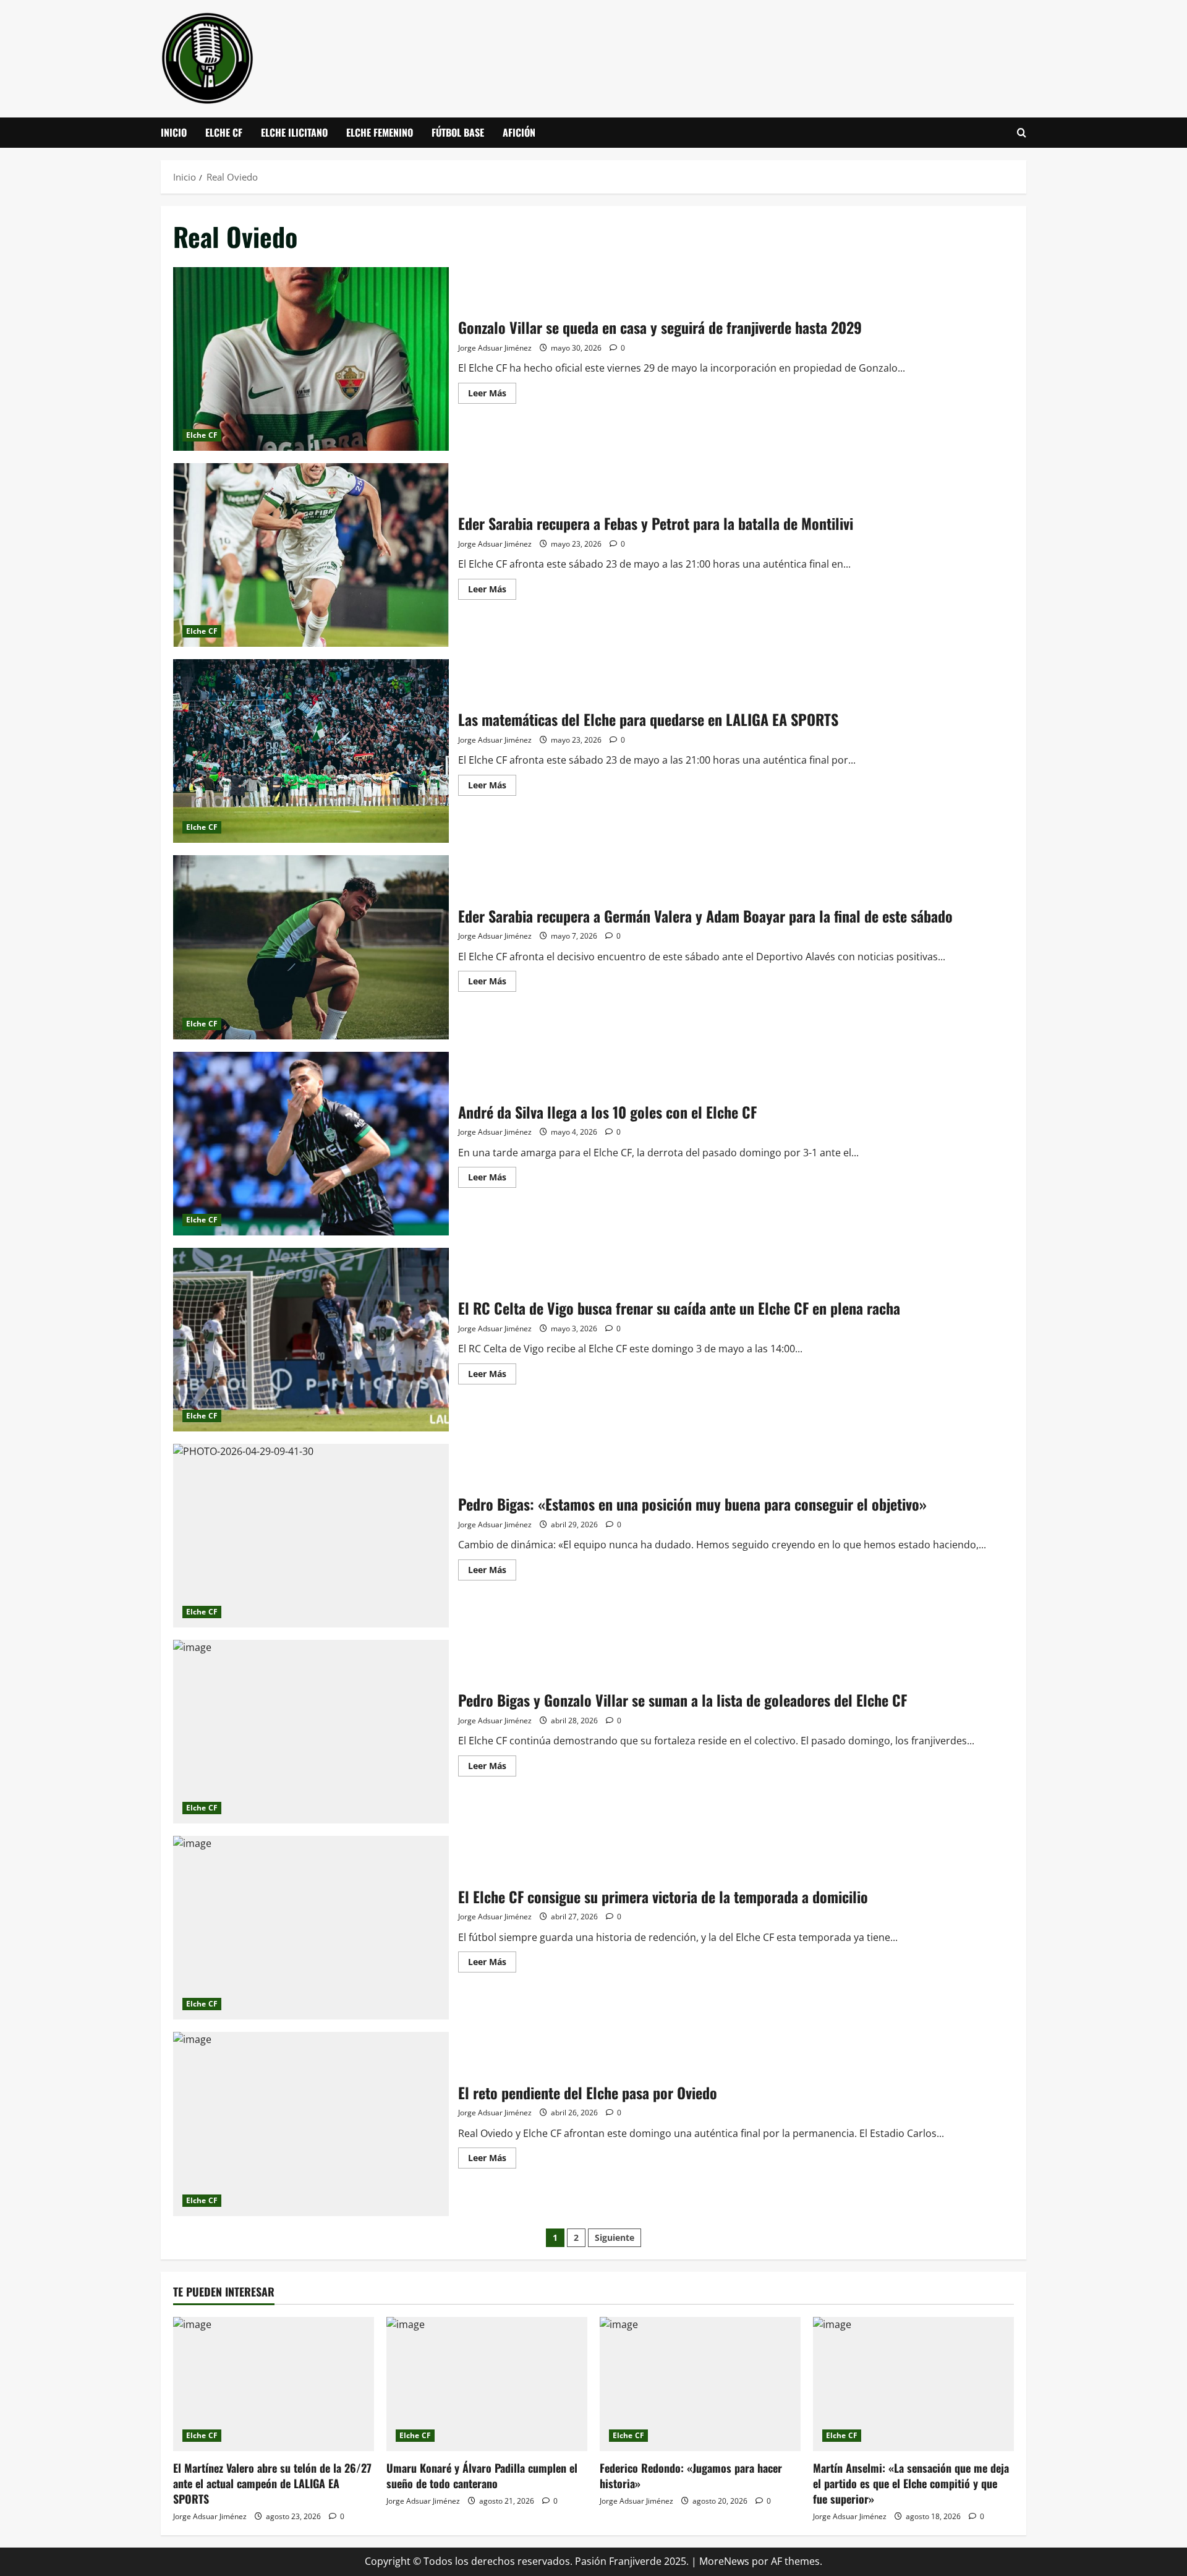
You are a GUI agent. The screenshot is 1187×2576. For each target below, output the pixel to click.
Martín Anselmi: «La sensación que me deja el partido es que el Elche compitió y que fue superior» (911, 2483)
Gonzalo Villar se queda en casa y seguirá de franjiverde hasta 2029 (311, 359)
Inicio (174, 132)
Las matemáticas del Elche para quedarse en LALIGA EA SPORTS (311, 751)
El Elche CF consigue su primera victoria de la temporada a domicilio (311, 1928)
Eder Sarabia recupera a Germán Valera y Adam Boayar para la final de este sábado (311, 947)
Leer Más (492, 395)
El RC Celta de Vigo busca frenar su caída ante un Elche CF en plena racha (311, 1340)
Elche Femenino (380, 132)
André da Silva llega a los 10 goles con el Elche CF (311, 1144)
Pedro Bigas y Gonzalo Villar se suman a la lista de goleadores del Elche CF (311, 1732)
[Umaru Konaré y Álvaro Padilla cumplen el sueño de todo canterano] (487, 2384)
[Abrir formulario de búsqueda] (1022, 133)
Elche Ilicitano (294, 132)
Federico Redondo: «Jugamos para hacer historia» (691, 2476)
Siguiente (615, 2237)
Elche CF (224, 132)
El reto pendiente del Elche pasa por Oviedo (311, 2124)
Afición (519, 132)
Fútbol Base (458, 132)
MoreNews (724, 2561)
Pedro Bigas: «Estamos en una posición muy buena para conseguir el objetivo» (311, 1536)
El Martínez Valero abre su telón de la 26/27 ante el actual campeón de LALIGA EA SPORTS (272, 2483)
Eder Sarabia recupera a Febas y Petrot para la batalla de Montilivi (311, 555)
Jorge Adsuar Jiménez (495, 348)
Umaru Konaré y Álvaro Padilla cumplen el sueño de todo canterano (482, 2476)
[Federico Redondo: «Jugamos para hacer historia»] (700, 2384)
